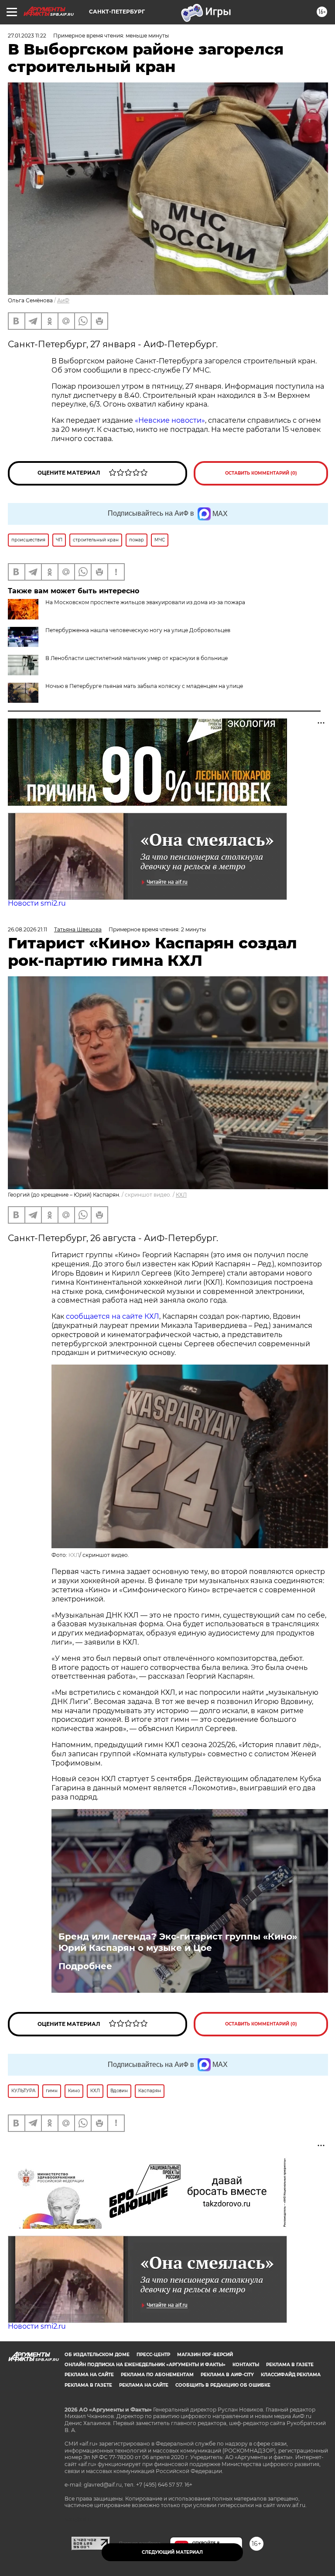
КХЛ (181, 1195)
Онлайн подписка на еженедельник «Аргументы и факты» (145, 2365)
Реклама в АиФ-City (227, 2375)
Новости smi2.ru (37, 903)
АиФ (63, 300)
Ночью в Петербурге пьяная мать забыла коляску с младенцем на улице (144, 686)
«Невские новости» (170, 420)
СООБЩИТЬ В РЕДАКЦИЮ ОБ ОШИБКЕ (223, 2385)
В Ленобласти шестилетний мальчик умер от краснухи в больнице (137, 658)
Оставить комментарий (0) (261, 473)
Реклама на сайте (89, 2375)
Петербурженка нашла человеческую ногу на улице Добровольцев (138, 630)
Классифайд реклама (291, 2375)
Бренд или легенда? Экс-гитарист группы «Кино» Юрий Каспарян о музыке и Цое (178, 1942)
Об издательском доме (97, 2355)
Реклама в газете (290, 2365)
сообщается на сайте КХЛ (113, 1316)
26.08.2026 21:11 (27, 929)
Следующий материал (172, 2552)
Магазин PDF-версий (205, 2355)
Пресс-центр (153, 2355)
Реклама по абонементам (157, 2375)
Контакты (246, 2365)
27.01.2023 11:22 (27, 36)
